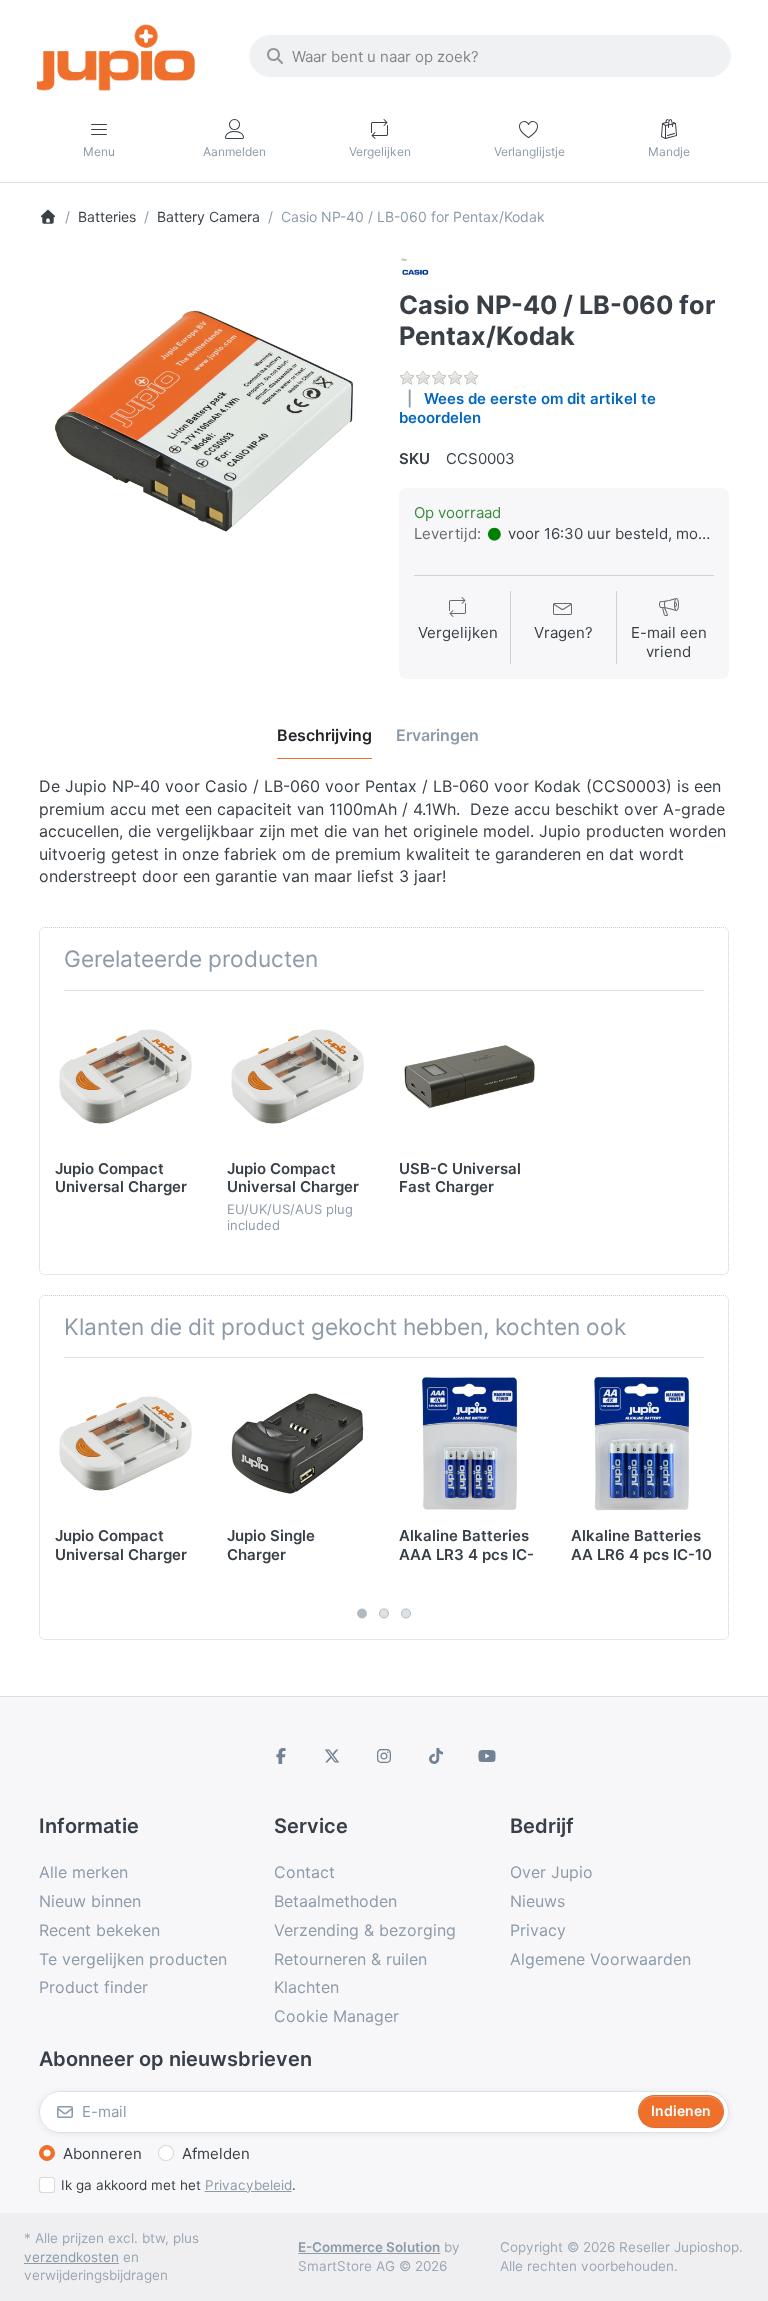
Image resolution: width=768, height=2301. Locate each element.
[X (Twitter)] (333, 1756)
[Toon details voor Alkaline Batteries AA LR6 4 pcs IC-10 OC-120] (641, 1443)
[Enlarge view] (204, 421)
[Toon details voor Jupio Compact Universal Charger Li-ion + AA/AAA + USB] (125, 1076)
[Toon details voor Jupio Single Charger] (297, 1443)
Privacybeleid (248, 2185)
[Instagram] (384, 1756)
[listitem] (204, 421)
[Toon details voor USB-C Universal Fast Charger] (469, 1076)
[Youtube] (487, 1756)
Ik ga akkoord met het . (178, 2185)
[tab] (324, 736)
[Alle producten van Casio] (415, 270)
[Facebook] (281, 1756)
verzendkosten (71, 2257)
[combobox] (490, 56)
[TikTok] (436, 1756)
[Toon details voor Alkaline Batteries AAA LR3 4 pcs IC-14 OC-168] (469, 1443)
